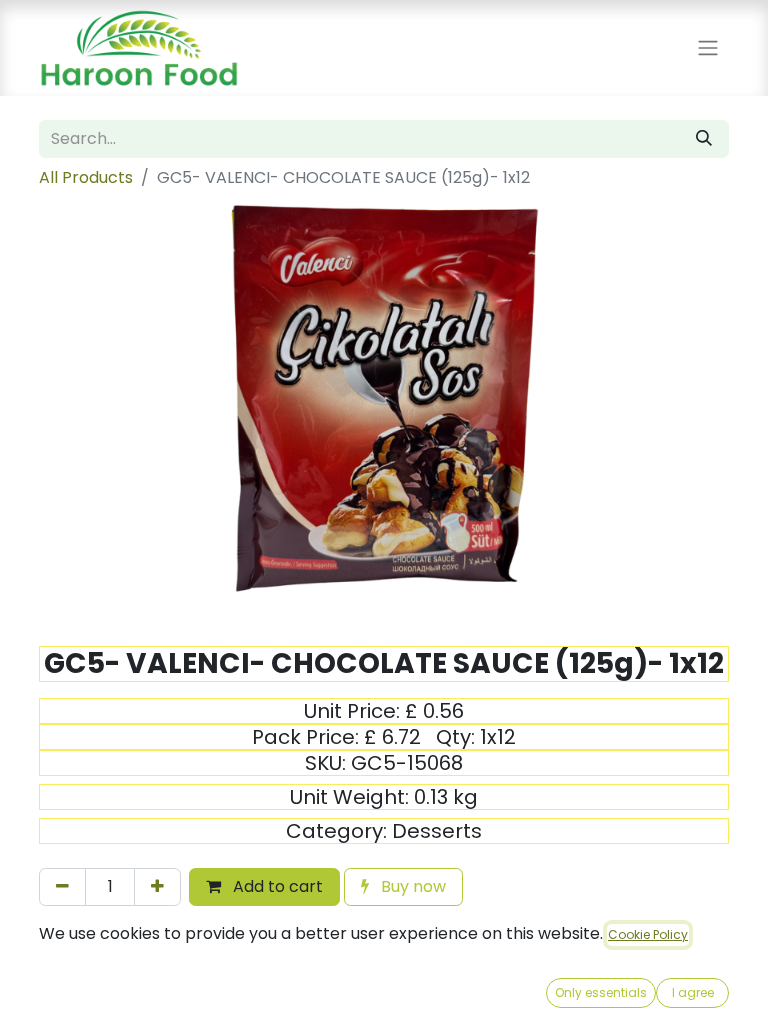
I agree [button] (693, 992)
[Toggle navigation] (708, 48)
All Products (86, 177)
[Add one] (157, 887)
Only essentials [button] (601, 992)
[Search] (704, 139)
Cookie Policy (648, 934)
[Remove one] (62, 887)
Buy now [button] (411, 886)
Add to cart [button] (276, 886)
